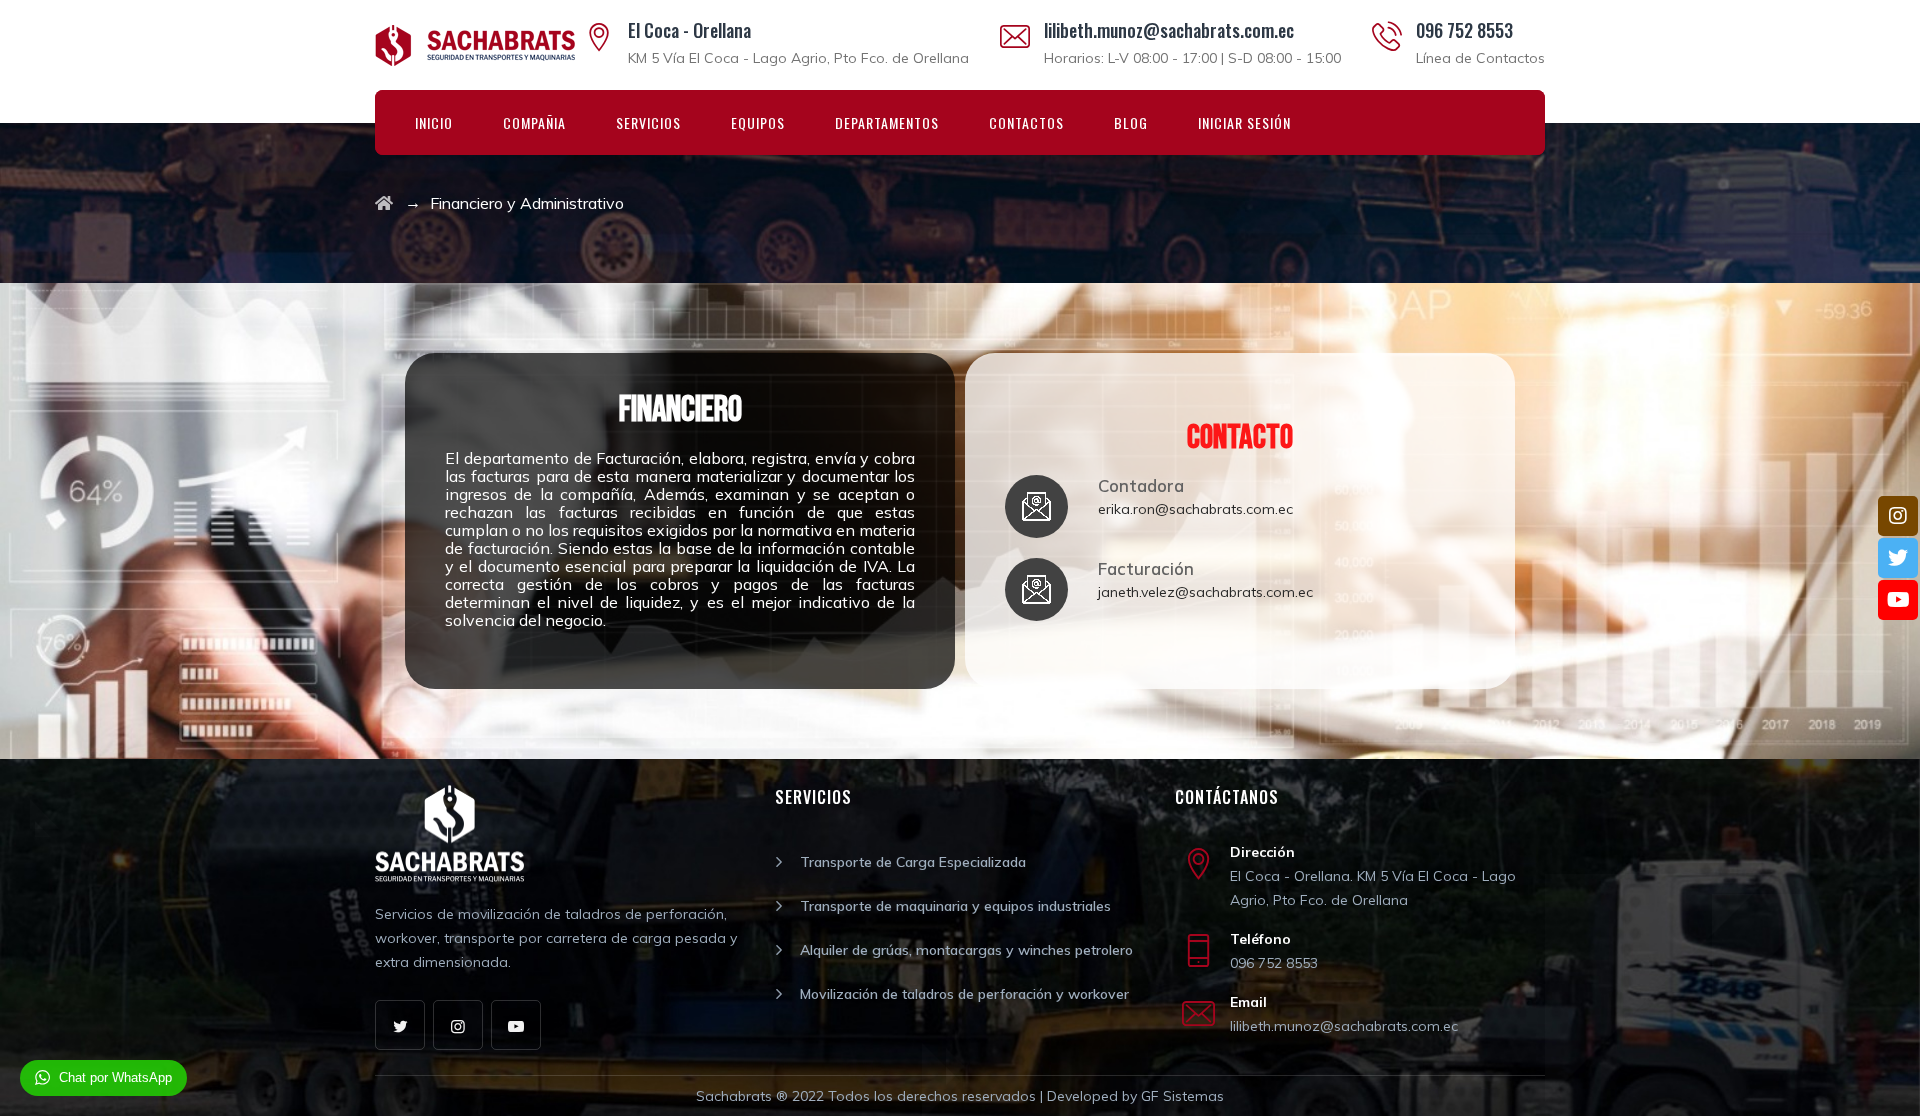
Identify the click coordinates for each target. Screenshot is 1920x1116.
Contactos (1026, 122)
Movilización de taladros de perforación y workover (964, 994)
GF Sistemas (1182, 1096)
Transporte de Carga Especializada (913, 862)
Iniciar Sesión (1244, 122)
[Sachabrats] (475, 45)
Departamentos (887, 122)
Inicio (434, 122)
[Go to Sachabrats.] (384, 203)
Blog (1131, 122)
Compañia (534, 122)
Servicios (648, 122)
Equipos (758, 122)
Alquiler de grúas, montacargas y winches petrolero (966, 950)
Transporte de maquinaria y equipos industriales (955, 906)
